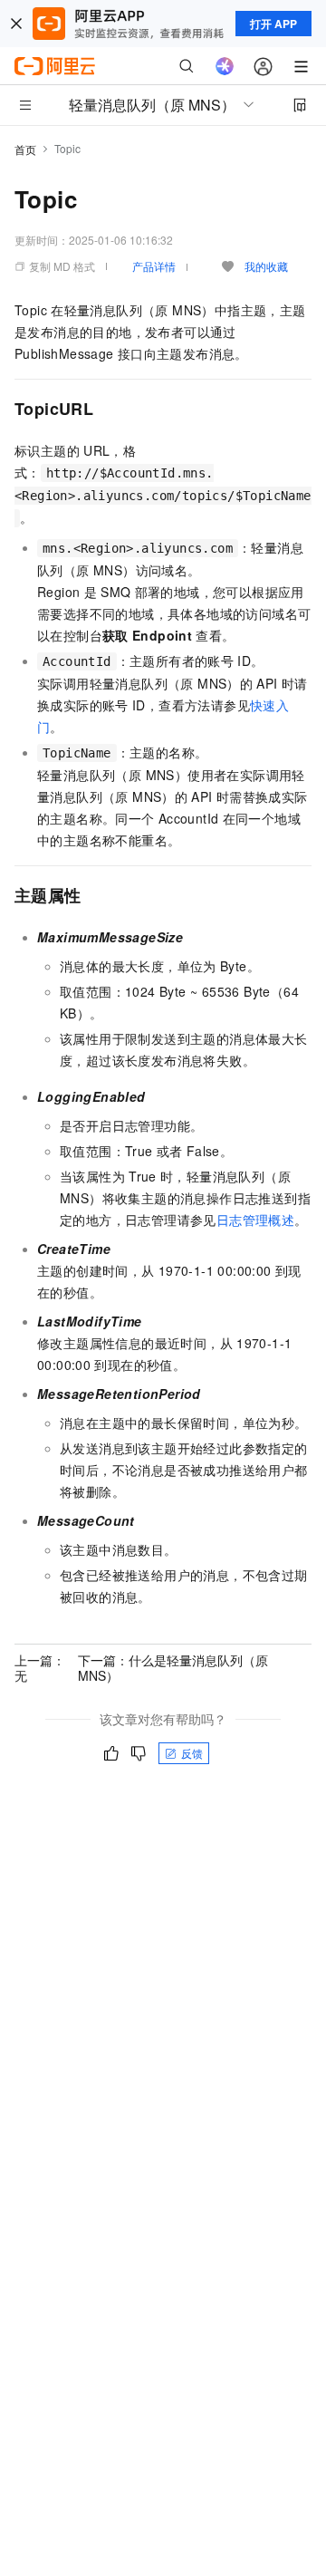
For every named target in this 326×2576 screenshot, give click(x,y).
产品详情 (154, 266)
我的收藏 (266, 266)
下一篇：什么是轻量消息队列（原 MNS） (173, 1667)
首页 (25, 149)
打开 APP (273, 24)
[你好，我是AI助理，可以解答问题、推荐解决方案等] (225, 66)
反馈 (192, 1753)
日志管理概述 (255, 1220)
